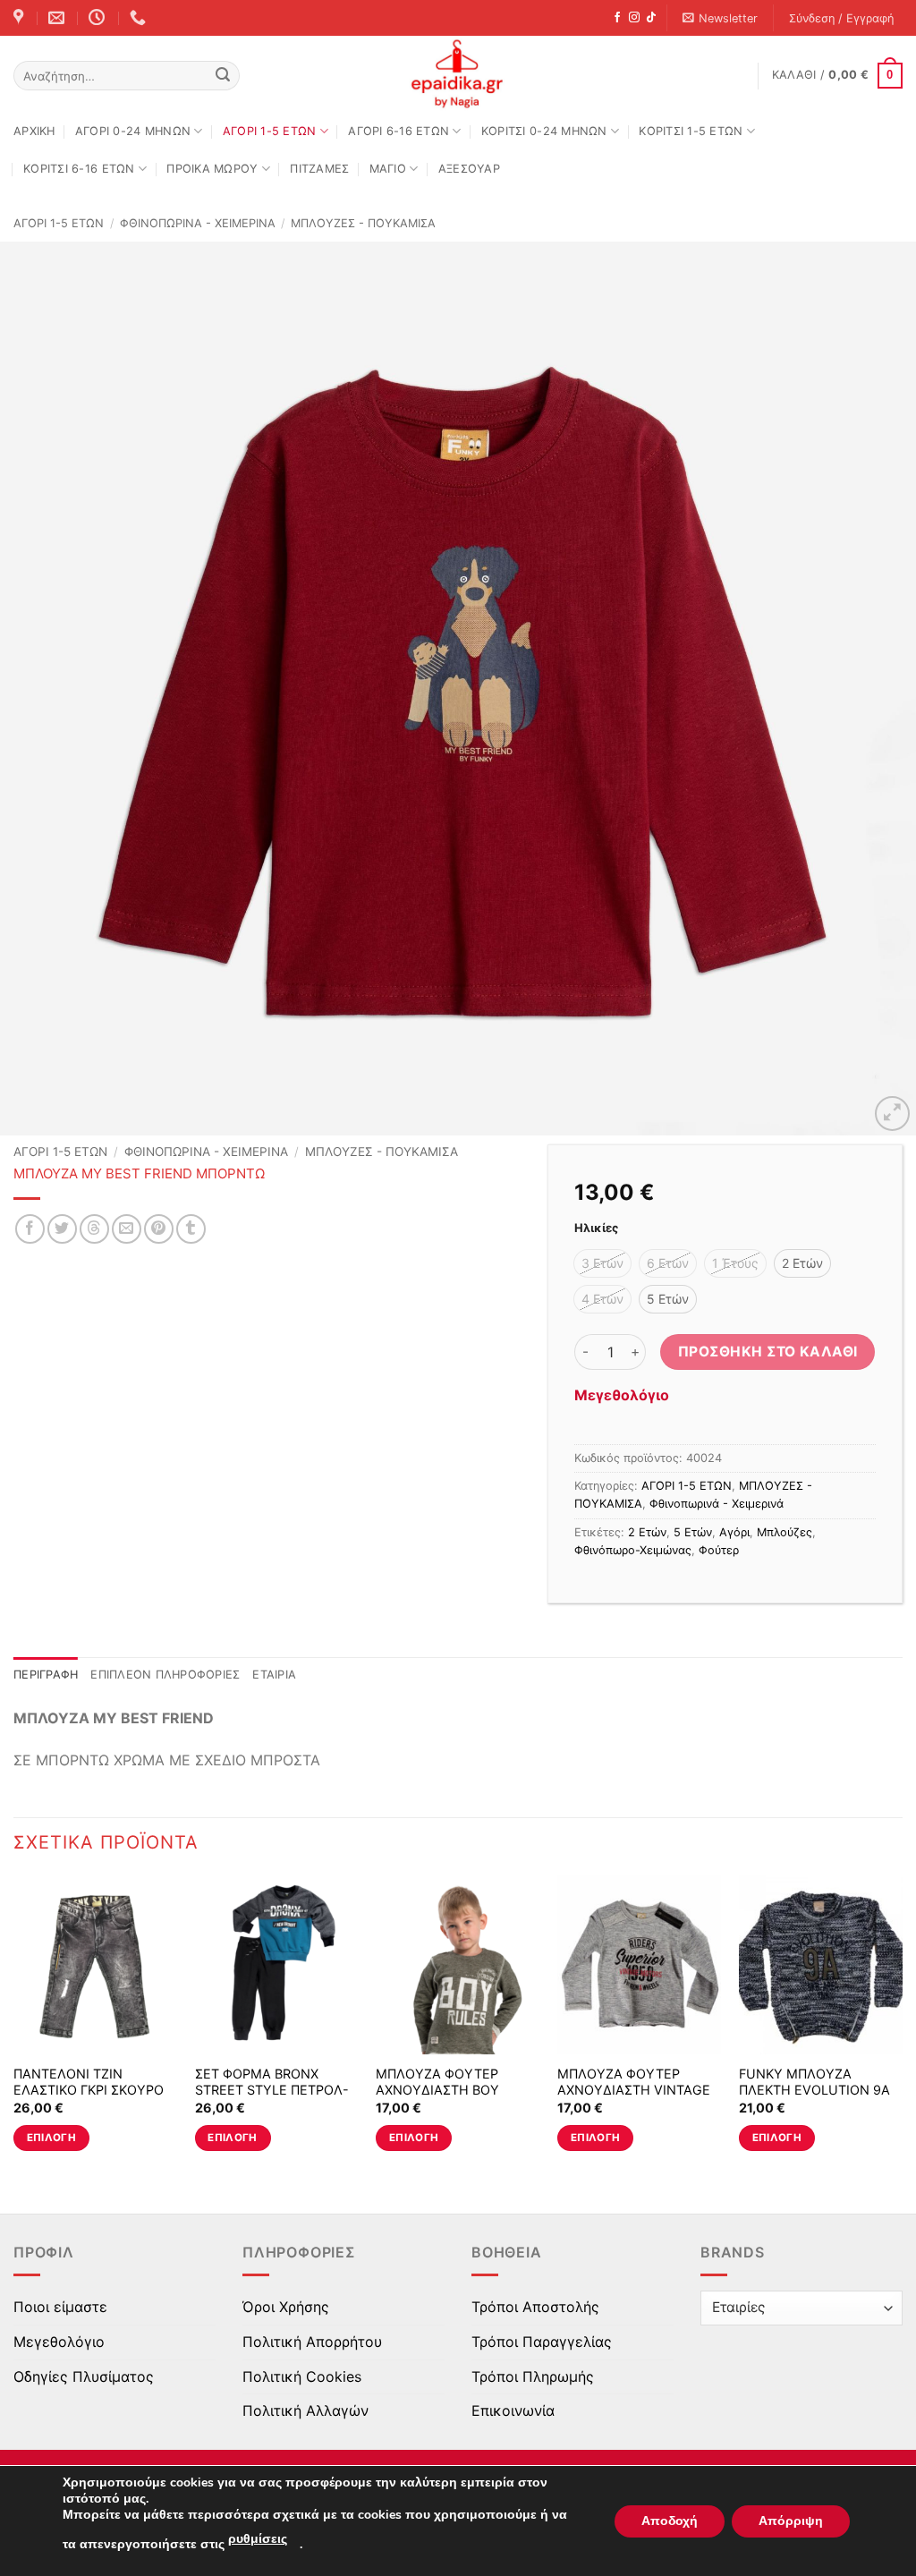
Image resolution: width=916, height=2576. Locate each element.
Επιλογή (51, 2138)
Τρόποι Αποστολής (535, 2307)
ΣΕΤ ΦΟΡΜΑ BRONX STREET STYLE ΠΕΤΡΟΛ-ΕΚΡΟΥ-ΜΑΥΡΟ (272, 2090)
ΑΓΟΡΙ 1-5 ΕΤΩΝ (270, 131)
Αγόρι (734, 1532)
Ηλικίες (596, 1228)
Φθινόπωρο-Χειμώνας (633, 1550)
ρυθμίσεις (258, 2539)
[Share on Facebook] (30, 1229)
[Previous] (41, 689)
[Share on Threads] (94, 1229)
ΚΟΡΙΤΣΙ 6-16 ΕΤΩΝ (79, 169)
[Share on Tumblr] (191, 1229)
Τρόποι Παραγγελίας (542, 2342)
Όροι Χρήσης (286, 2307)
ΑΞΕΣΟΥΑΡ (469, 169)
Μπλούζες (785, 1532)
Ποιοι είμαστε (60, 2307)
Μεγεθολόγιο (622, 1395)
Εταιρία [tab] (274, 1675)
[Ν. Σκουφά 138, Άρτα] (21, 18)
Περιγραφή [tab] (46, 1675)
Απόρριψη (791, 2521)
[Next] (875, 689)
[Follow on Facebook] (617, 18)
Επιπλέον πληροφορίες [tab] (165, 1675)
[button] (721, 18)
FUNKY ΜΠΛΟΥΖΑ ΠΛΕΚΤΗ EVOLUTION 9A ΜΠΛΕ (814, 2090)
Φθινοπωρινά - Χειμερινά (198, 223)
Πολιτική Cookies (302, 2376)
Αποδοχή (670, 2521)
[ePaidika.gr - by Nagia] (458, 74)
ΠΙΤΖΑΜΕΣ (319, 169)
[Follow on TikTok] (651, 18)
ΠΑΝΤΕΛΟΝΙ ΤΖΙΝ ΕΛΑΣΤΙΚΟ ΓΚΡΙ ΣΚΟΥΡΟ (89, 2082)
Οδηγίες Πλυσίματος (84, 2376)
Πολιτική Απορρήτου (312, 2342)
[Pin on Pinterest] (159, 1229)
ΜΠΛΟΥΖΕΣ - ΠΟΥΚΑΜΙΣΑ (363, 223)
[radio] (602, 1263)
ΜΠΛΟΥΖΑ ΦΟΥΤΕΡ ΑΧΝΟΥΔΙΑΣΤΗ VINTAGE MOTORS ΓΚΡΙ (634, 2090)
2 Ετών (647, 1532)
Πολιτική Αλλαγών (305, 2410)
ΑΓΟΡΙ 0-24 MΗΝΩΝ (133, 131)
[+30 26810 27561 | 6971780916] (140, 18)
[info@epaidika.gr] (59, 18)
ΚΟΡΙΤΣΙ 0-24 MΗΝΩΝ (544, 131)
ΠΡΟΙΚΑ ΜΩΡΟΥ (212, 169)
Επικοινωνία (513, 2410)
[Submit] (223, 76)
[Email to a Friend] (127, 1229)
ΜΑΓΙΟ (388, 169)
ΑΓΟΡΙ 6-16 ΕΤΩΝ (399, 131)
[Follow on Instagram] (634, 18)
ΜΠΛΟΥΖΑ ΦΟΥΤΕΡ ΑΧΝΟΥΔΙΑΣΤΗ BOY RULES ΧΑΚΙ (437, 2090)
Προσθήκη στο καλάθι (768, 1352)
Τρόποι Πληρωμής (533, 2376)
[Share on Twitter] (62, 1229)
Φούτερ (719, 1550)
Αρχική (34, 131)
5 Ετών (693, 1532)
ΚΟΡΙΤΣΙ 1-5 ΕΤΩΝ (691, 131)
